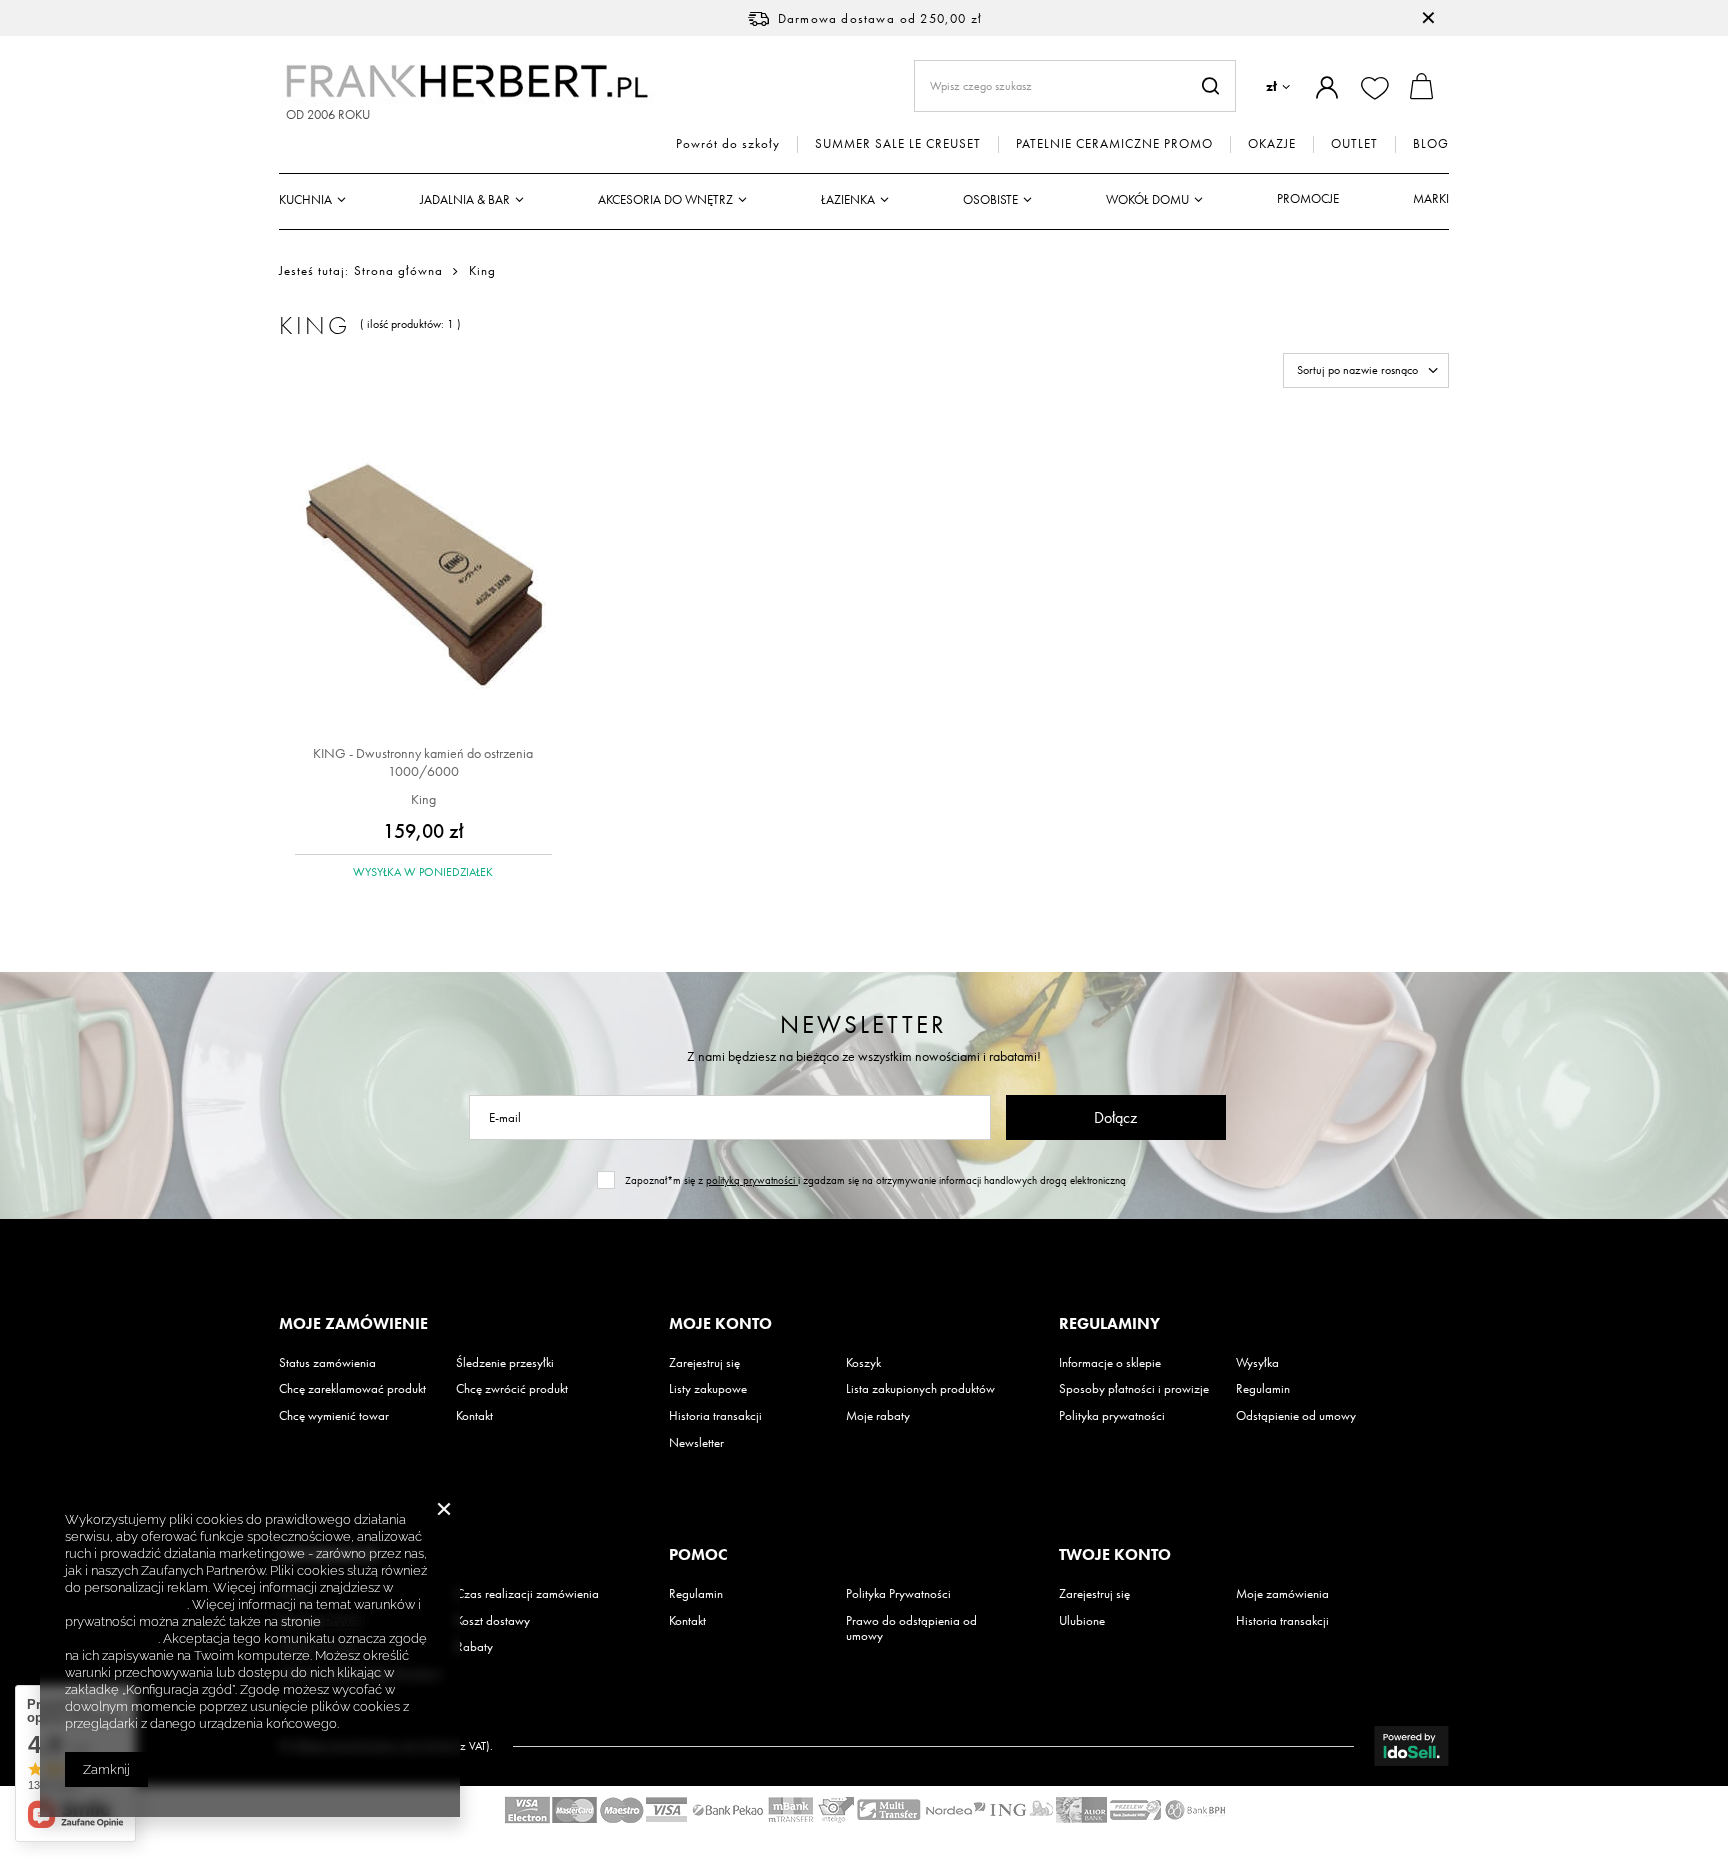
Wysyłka (1257, 1363)
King (423, 799)
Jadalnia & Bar (465, 199)
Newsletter (863, 1024)
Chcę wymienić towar (334, 1416)
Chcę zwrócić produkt (512, 1389)
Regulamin (1263, 1389)
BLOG (1431, 144)
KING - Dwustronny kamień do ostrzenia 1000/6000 (423, 762)
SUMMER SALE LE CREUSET (898, 144)
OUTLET (1354, 144)
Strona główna (398, 270)
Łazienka (848, 199)
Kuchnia (305, 199)
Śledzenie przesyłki (505, 1363)
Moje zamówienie (353, 1324)
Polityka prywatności (1112, 1416)
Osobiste (990, 199)
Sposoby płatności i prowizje (1134, 1389)
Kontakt (474, 1416)
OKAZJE (1272, 144)
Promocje (1308, 198)
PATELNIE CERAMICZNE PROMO (1114, 144)
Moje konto (720, 1324)
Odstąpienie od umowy (1296, 1416)
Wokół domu (1147, 199)
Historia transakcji (715, 1416)
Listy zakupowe (708, 1389)
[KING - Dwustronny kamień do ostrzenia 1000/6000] (423, 576)
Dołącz (1115, 1117)
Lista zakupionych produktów (920, 1389)
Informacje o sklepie (1110, 1363)
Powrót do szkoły (728, 144)
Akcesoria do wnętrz (665, 199)
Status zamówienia (327, 1363)
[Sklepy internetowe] (1411, 1746)
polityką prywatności (752, 1180)
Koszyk (863, 1363)
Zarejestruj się (704, 1363)
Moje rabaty (878, 1416)
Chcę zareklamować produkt (352, 1389)
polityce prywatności (126, 1604)
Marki (1431, 198)
